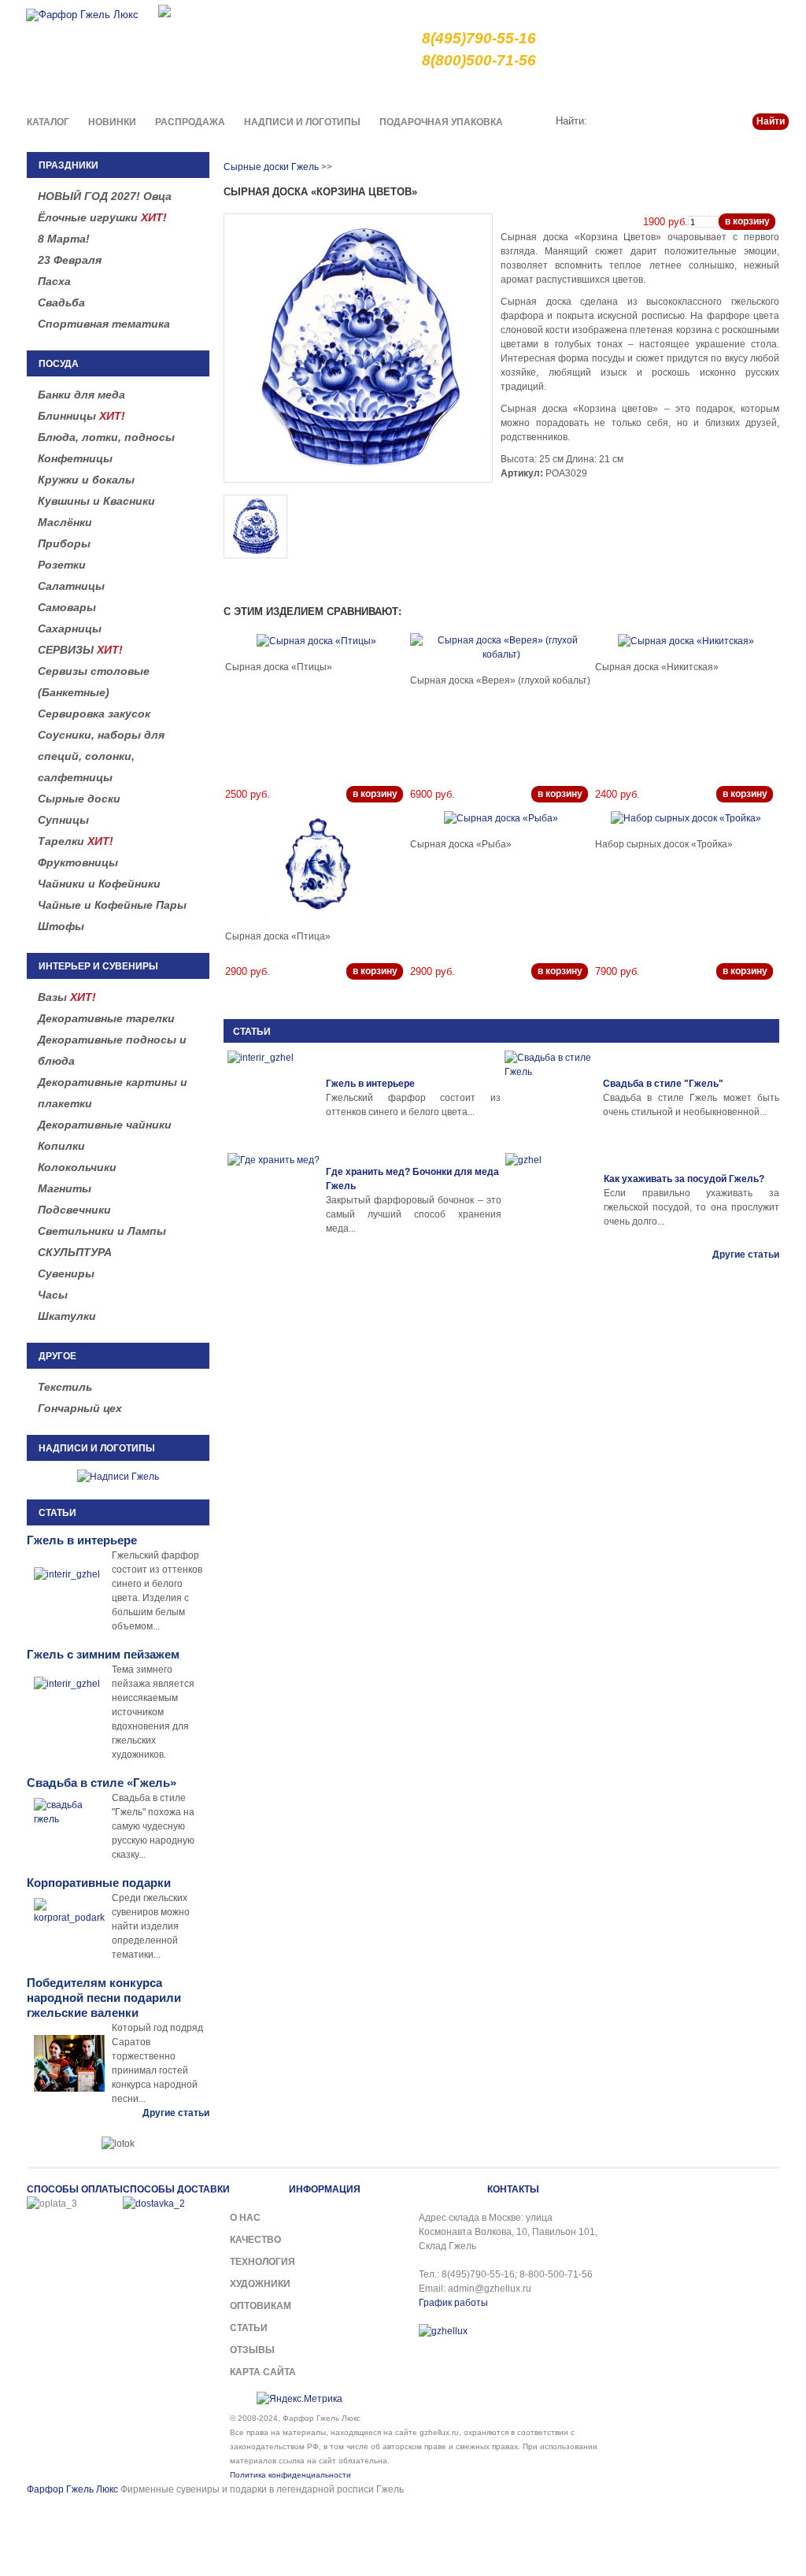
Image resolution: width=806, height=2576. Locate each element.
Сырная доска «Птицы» (279, 667)
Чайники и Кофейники (99, 884)
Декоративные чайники (105, 1125)
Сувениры (66, 1273)
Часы (53, 1295)
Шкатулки (67, 1316)
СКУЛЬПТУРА (75, 1252)
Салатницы (71, 586)
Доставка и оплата (580, 90)
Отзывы (252, 2350)
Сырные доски (79, 799)
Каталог (48, 122)
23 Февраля (70, 260)
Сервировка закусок (94, 713)
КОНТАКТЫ (513, 2189)
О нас (447, 90)
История (660, 90)
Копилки (61, 1146)
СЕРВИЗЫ (80, 650)
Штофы (61, 926)
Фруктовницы (78, 862)
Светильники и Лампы (102, 1231)
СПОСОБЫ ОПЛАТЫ (75, 2189)
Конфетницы (75, 458)
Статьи (712, 90)
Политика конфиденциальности (290, 2475)
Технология (263, 2262)
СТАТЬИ (252, 1032)
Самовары (67, 607)
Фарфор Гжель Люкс (72, 2489)
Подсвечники (74, 1210)
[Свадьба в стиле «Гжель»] (552, 1098)
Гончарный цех (80, 1408)
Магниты (65, 1188)
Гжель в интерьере (370, 1084)
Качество (498, 90)
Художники (260, 2284)
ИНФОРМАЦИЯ (325, 2189)
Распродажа (190, 122)
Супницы (63, 820)
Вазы (67, 997)
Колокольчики (77, 1167)
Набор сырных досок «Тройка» (664, 844)
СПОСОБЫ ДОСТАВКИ (176, 2189)
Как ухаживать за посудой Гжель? (684, 1179)
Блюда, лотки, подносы (106, 437)
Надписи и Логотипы (302, 122)
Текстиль (65, 1387)
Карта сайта (263, 2372)
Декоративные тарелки (106, 1018)
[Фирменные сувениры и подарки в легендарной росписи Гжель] (165, 10)
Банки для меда (81, 395)
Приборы (64, 543)
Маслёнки (65, 522)
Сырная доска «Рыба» (461, 844)
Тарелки (76, 841)
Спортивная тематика (104, 324)
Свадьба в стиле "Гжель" (663, 1084)
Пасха (54, 281)
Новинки (112, 122)
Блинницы (81, 416)
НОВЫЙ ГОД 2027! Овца (105, 196)
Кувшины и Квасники (96, 501)
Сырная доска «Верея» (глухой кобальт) (500, 680)
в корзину (747, 221)
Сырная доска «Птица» (278, 936)
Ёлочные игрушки (102, 217)
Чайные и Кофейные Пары (112, 905)
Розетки (62, 565)
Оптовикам (261, 2306)
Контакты (767, 90)
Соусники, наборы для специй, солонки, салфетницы (101, 756)
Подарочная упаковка (441, 122)
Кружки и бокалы (86, 480)
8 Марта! (64, 239)
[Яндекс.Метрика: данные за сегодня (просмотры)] (299, 2399)
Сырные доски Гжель (271, 167)
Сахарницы (70, 628)
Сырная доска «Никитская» (657, 667)
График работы (453, 2303)
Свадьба (61, 302)
